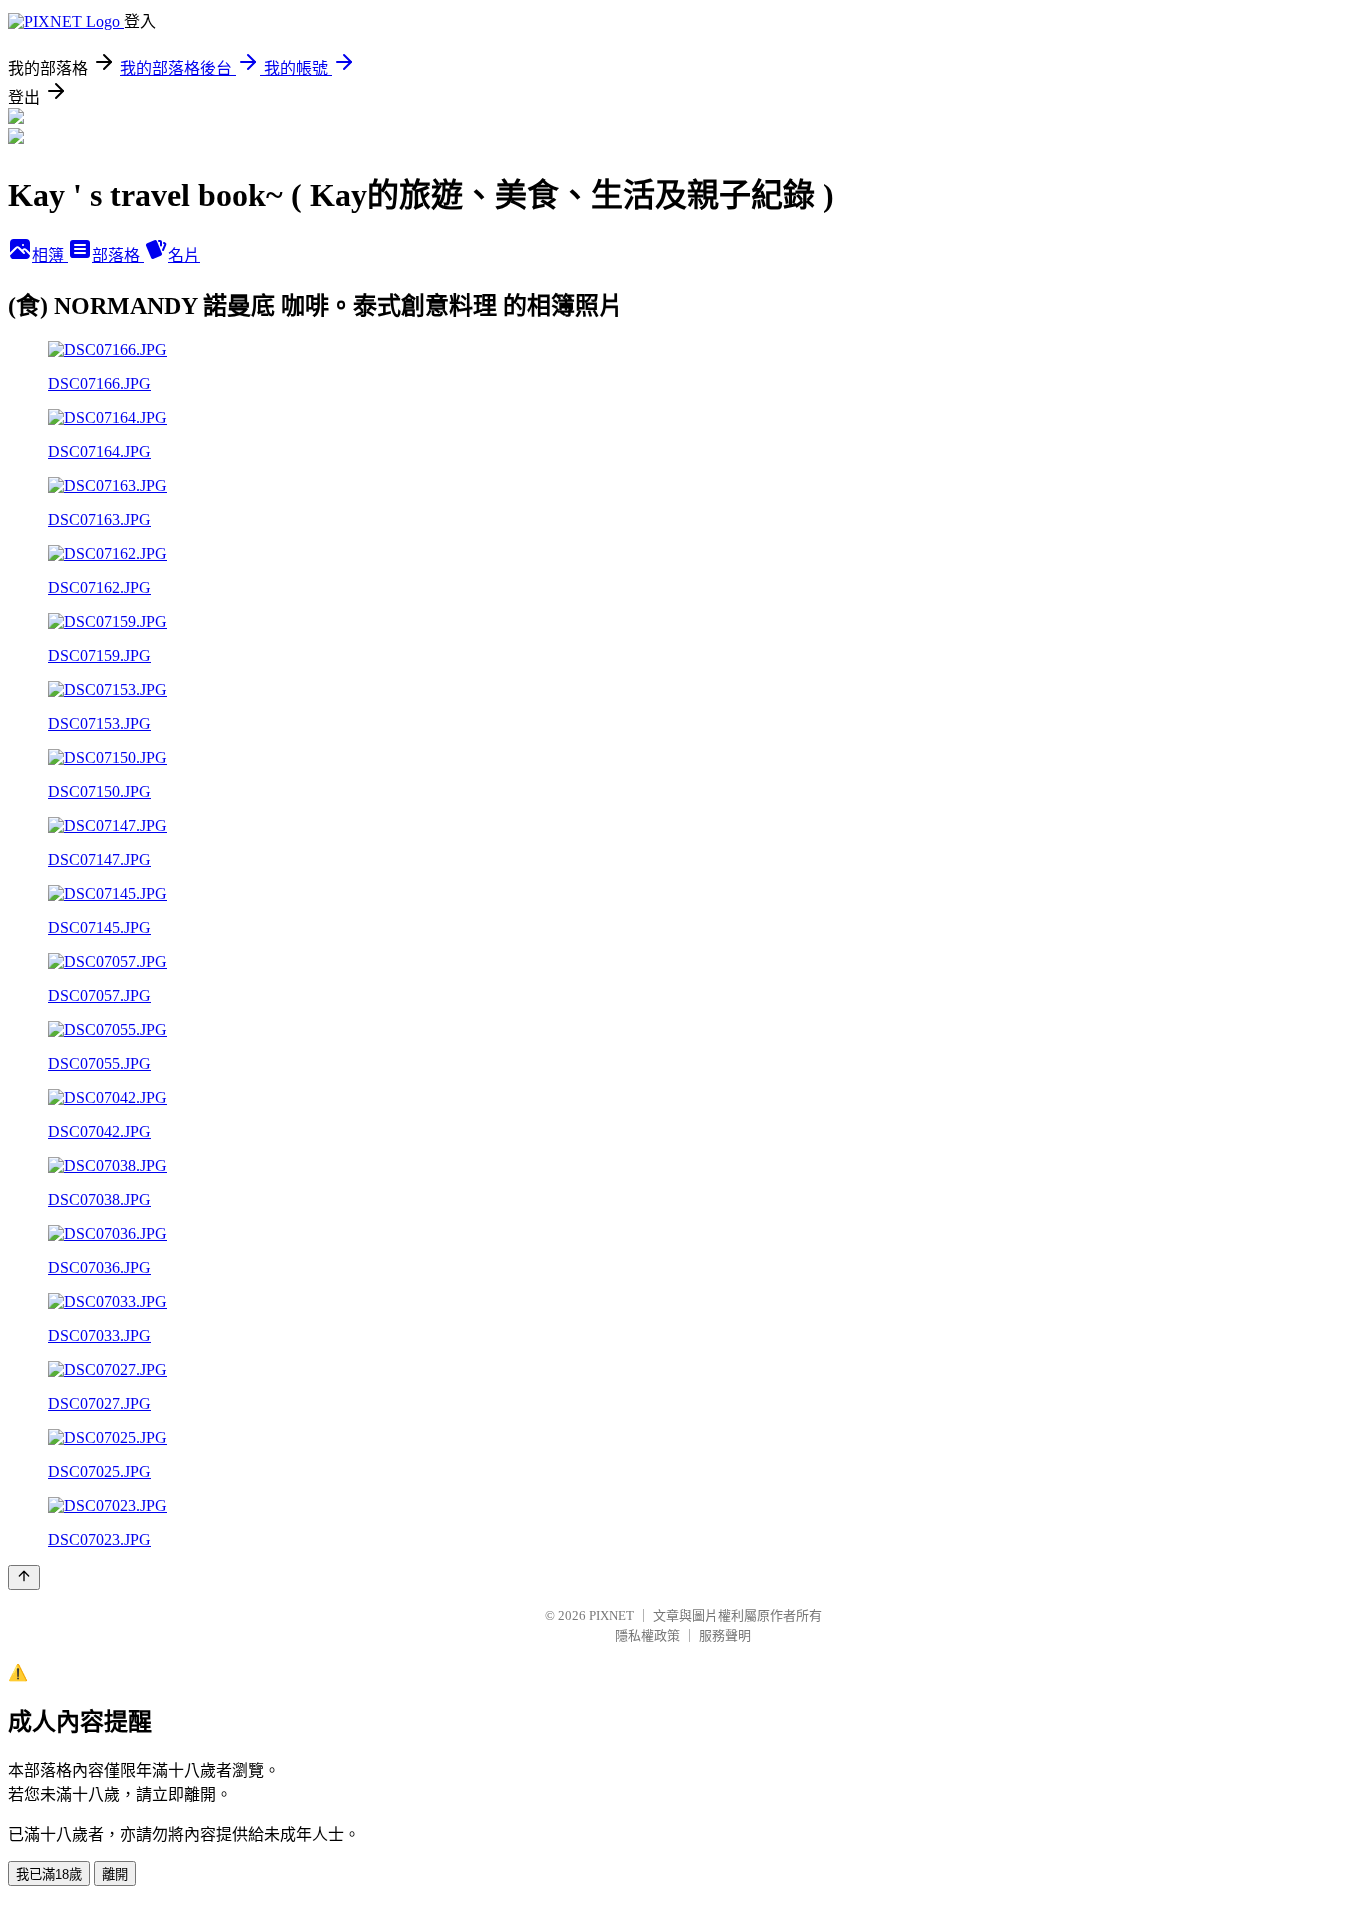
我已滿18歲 (49, 1874)
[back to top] (24, 1577)
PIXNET (611, 1615)
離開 (115, 1874)
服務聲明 (725, 1635)
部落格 (118, 255)
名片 (184, 255)
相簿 (50, 255)
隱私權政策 (647, 1635)
